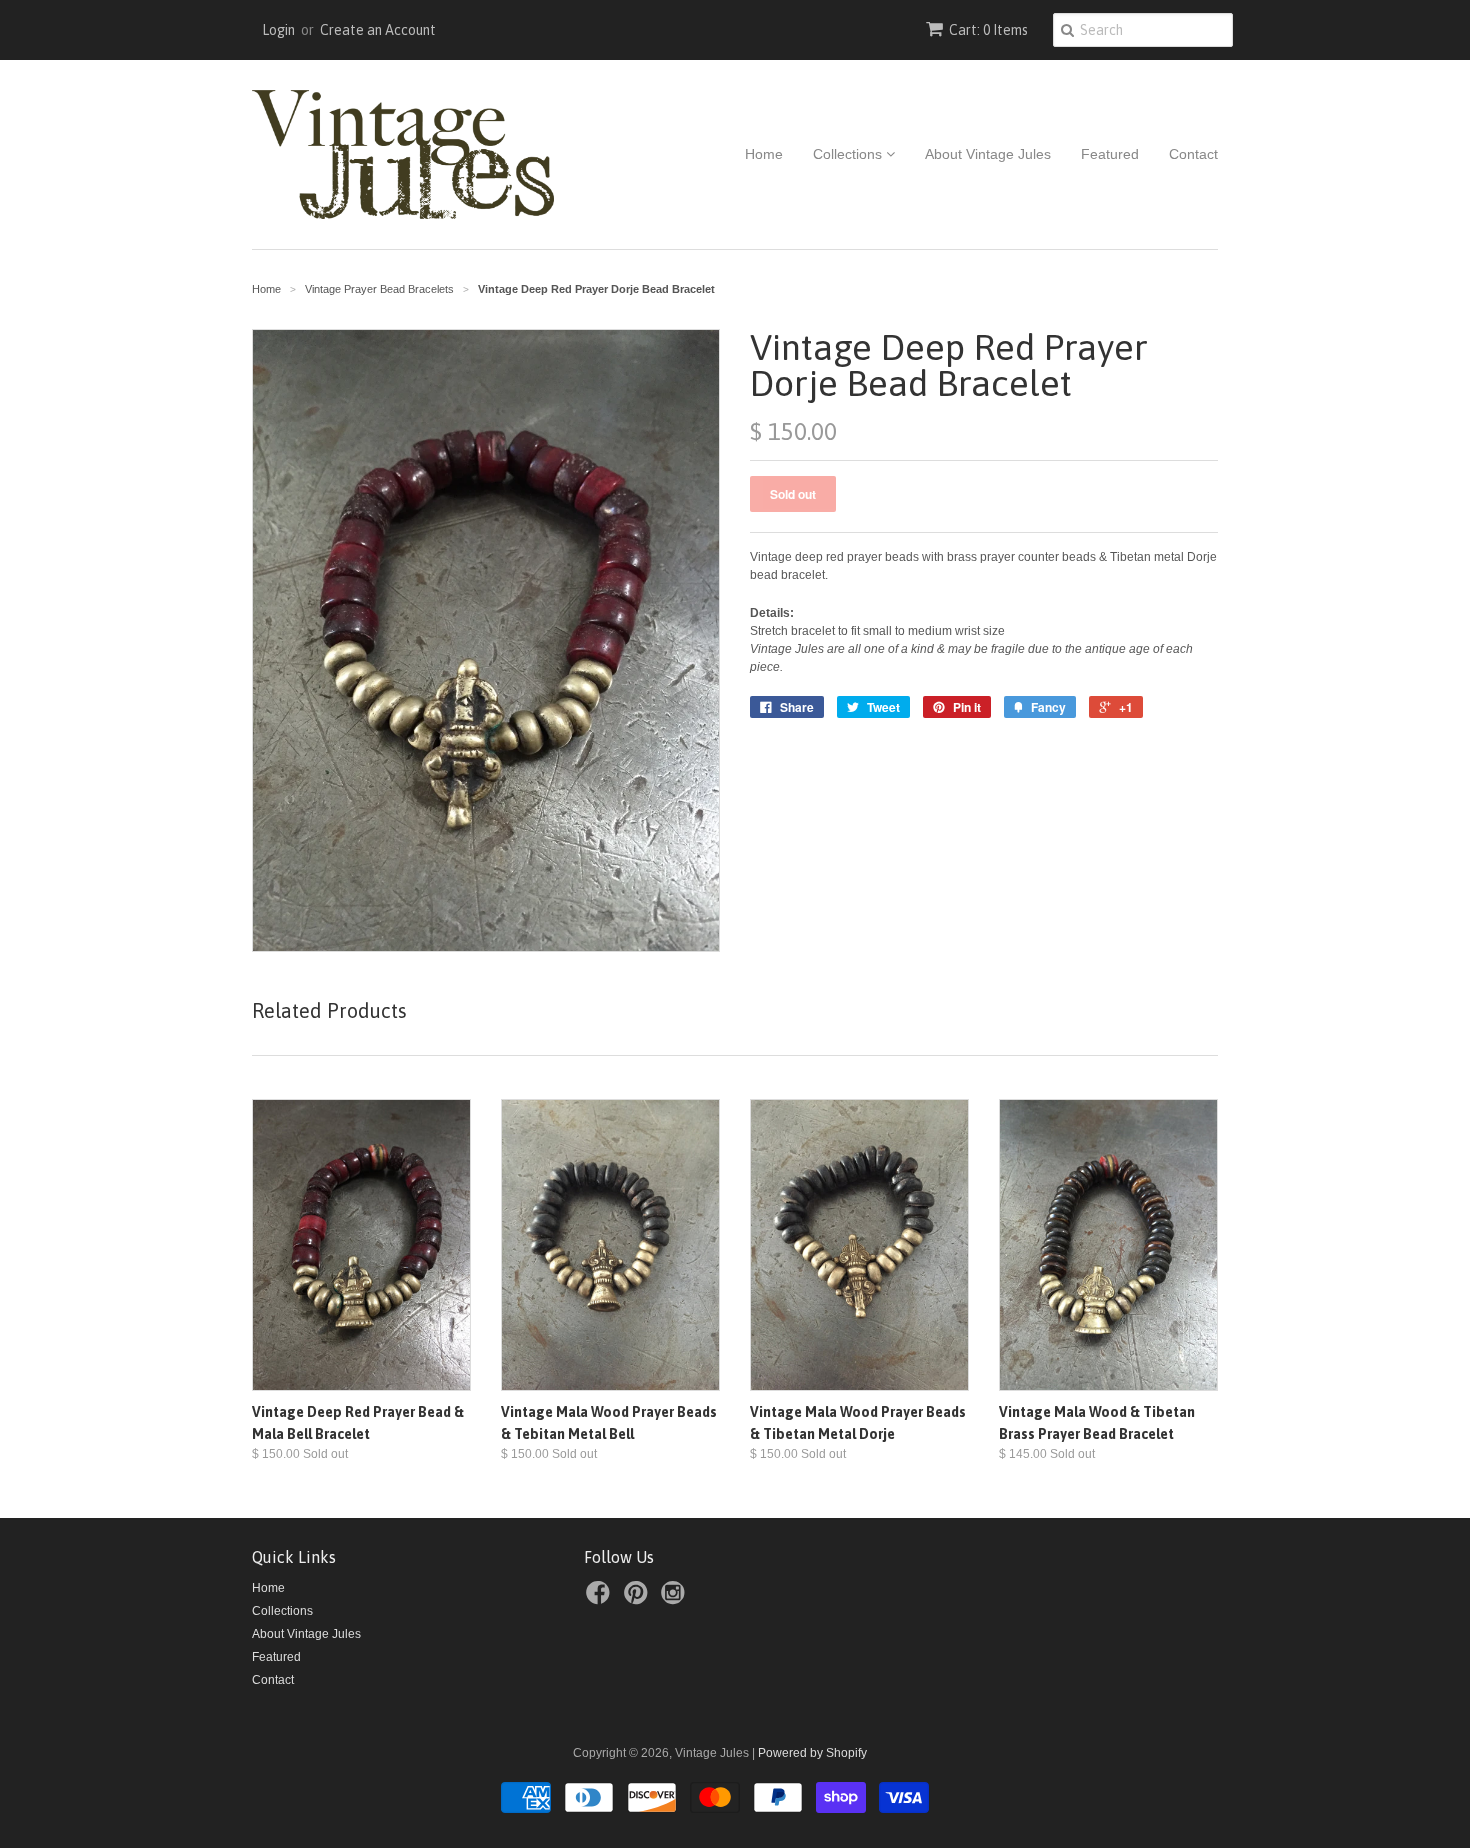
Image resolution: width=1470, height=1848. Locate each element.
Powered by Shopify (812, 1753)
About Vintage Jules (988, 154)
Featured (1110, 154)
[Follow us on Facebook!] (601, 1599)
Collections (849, 154)
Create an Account (378, 30)
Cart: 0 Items (988, 30)
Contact (1193, 154)
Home (764, 154)
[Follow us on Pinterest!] (639, 1599)
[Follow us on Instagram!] (676, 1599)
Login (278, 30)
